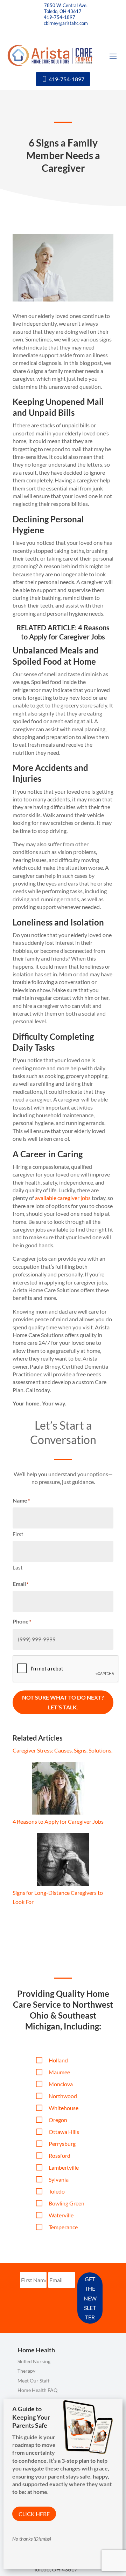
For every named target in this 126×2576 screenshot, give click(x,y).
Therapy (26, 2371)
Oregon (58, 2120)
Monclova (61, 2084)
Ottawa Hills (64, 2132)
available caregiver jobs (63, 1198)
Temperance (63, 2227)
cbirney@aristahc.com (66, 23)
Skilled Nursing (34, 2361)
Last (18, 1567)
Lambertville (64, 2167)
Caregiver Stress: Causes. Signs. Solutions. (62, 1750)
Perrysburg (62, 2144)
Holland (58, 2060)
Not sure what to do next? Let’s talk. (63, 1702)
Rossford (59, 2155)
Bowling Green (66, 2203)
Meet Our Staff (34, 2381)
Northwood (63, 2096)
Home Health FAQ (37, 2390)
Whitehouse (64, 2108)
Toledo (57, 2191)
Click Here (34, 2514)
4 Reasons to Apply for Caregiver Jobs (58, 1821)
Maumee (59, 2072)
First (18, 1534)
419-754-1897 (59, 17)
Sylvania (59, 2179)
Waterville (61, 2215)
